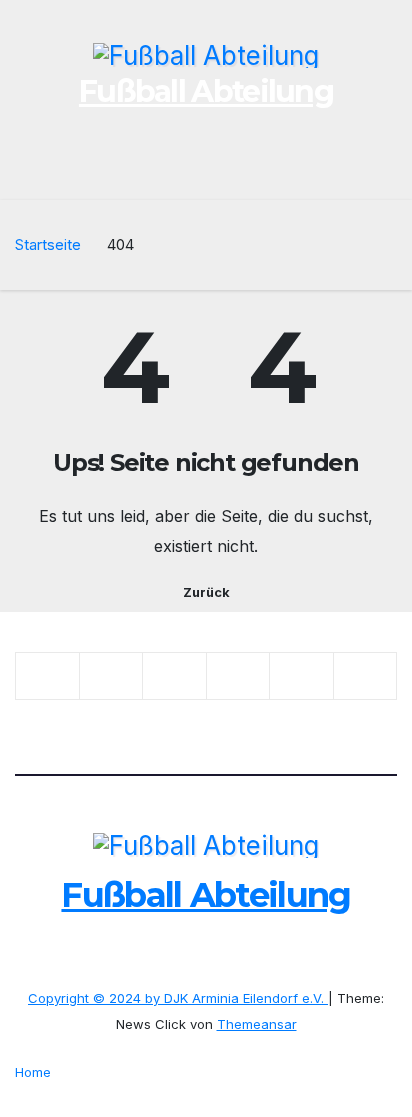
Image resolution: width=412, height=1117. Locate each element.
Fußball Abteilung (206, 91)
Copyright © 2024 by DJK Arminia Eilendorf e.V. (178, 998)
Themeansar (257, 1024)
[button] (345, 171)
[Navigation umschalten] (380, 171)
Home (33, 1072)
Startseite (48, 244)
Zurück (206, 592)
